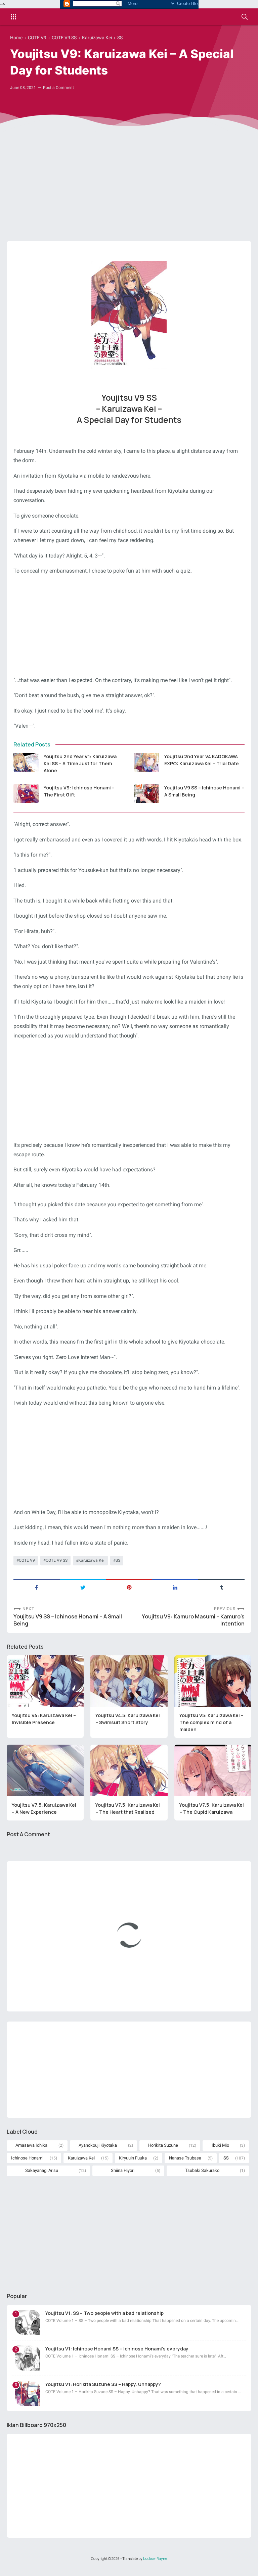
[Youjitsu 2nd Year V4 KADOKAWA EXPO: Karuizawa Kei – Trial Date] (147, 762)
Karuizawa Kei (91, 1560)
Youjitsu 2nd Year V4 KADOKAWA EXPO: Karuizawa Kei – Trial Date (202, 760)
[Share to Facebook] (37, 1587)
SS (118, 1560)
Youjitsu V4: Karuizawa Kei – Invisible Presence (44, 1719)
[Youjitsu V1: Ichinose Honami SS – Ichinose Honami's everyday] (28, 2358)
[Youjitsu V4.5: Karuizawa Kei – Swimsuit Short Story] (129, 1681)
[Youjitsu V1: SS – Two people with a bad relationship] (28, 2322)
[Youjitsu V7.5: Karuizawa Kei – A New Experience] (45, 1770)
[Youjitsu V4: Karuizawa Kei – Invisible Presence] (45, 1681)
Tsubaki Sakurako (202, 2170)
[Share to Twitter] (83, 1587)
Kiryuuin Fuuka (133, 2158)
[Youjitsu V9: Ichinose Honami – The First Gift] (26, 793)
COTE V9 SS (57, 1560)
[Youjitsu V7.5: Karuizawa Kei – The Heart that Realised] (129, 1770)
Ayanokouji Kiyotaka (98, 2145)
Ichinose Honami (27, 2158)
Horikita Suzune (163, 2145)
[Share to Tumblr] (221, 1587)
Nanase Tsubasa (185, 2158)
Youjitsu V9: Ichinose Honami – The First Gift (79, 791)
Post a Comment (58, 88)
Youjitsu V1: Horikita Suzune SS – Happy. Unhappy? (103, 2384)
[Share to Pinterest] (129, 1587)
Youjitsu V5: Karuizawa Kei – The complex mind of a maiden (211, 1722)
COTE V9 (27, 1560)
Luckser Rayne (155, 2559)
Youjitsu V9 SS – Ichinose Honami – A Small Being (204, 791)
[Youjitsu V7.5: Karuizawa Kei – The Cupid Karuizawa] (213, 1770)
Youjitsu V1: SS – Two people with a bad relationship (104, 2313)
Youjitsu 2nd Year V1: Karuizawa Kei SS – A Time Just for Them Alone (80, 763)
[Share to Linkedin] (175, 1587)
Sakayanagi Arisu (42, 2170)
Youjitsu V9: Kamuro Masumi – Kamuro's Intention (193, 1620)
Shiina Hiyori (123, 2170)
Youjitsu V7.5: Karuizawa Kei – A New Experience (44, 1808)
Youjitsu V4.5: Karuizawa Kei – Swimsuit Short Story (128, 1719)
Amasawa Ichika (31, 2145)
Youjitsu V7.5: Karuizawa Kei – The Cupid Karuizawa (212, 1808)
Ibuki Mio (220, 2145)
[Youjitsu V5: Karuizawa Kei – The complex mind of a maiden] (213, 1681)
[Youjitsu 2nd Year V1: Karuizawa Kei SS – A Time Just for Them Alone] (26, 762)
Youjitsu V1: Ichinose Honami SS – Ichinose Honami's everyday (117, 2349)
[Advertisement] (129, 194)
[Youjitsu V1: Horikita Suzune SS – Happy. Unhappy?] (28, 2394)
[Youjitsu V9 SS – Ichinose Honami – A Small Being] (147, 793)
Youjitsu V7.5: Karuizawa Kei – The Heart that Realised (128, 1808)
